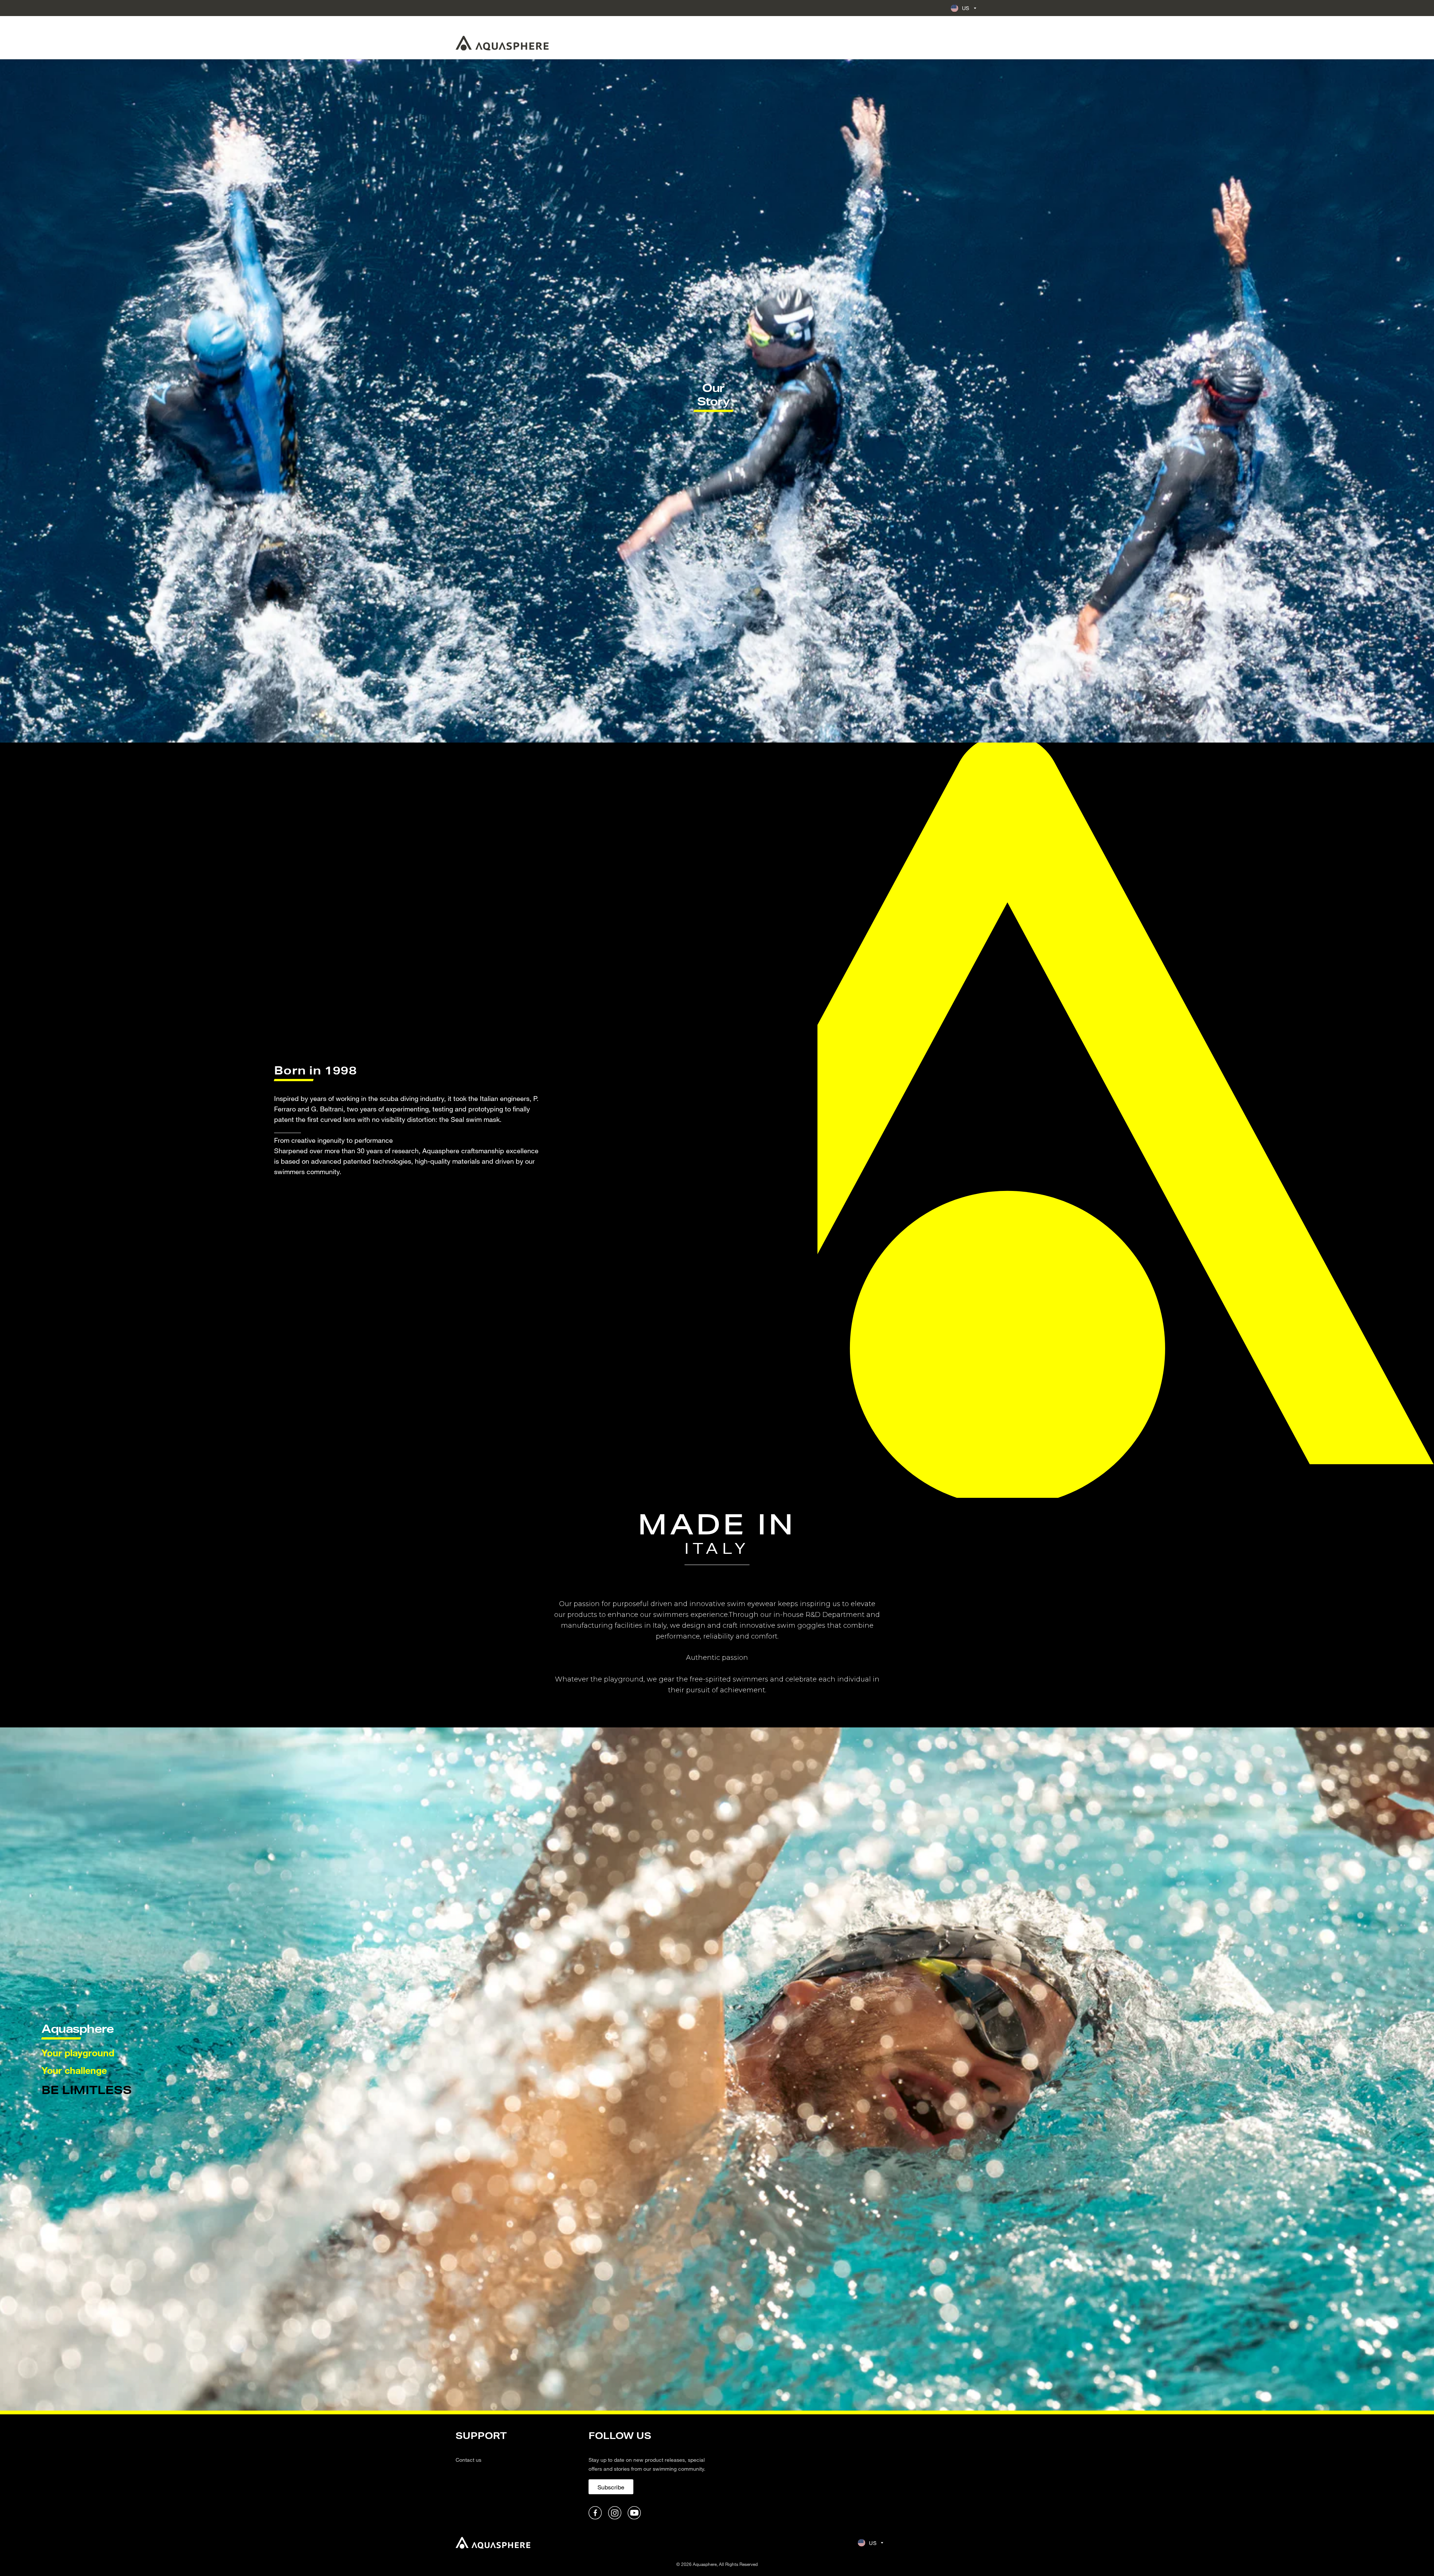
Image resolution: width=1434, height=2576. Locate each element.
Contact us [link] (468, 2460)
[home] (493, 2543)
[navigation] (518, 2474)
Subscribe (611, 2487)
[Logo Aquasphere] (502, 43)
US (966, 8)
